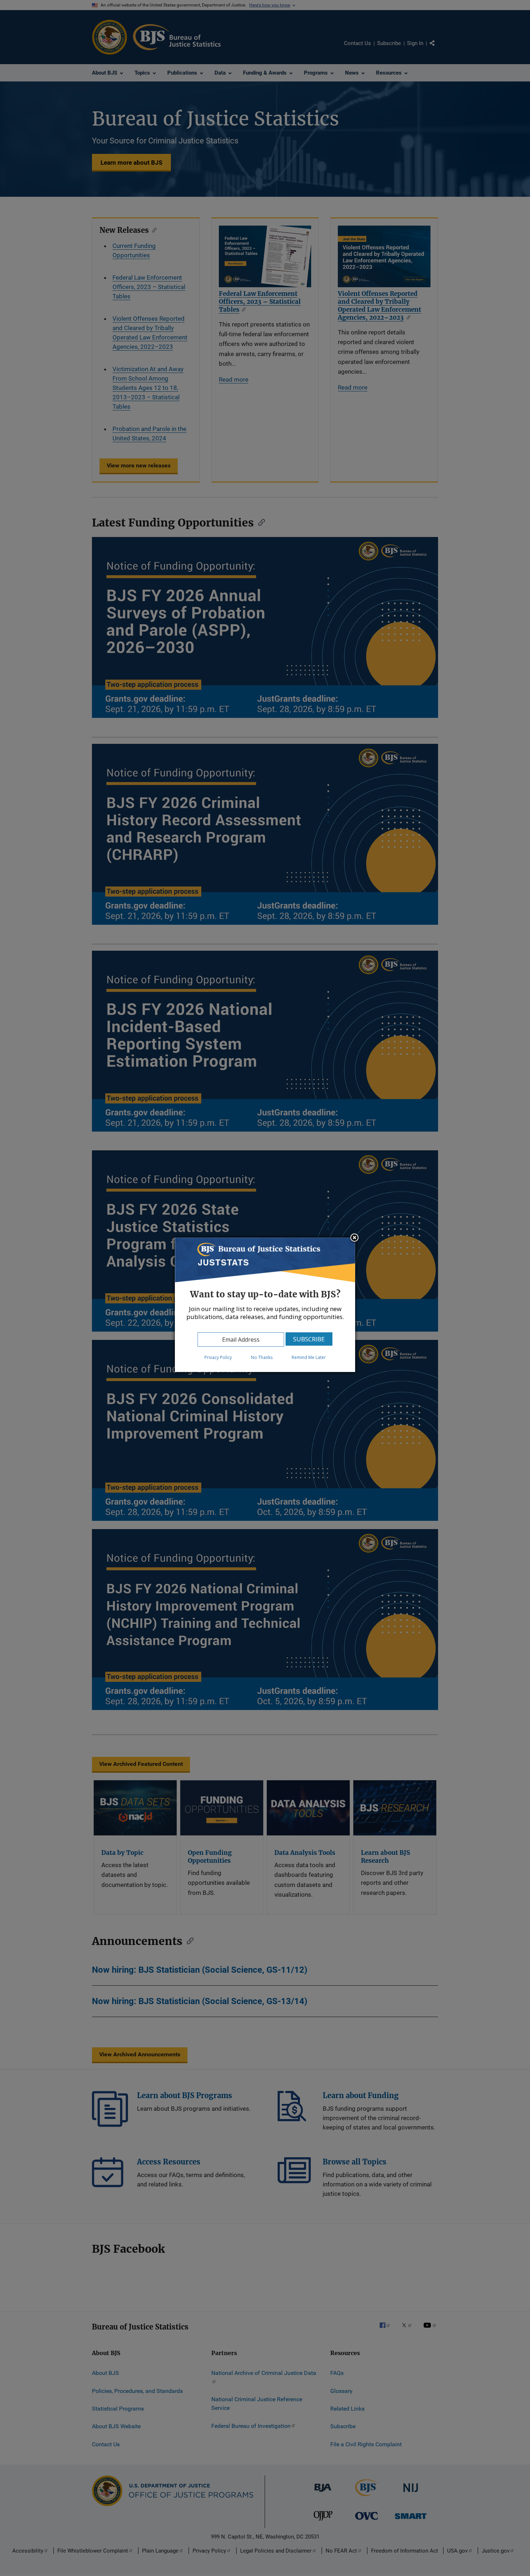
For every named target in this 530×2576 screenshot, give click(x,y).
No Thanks (262, 1357)
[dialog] (265, 1305)
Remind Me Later (309, 1357)
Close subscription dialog (354, 1238)
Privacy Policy (218, 1357)
